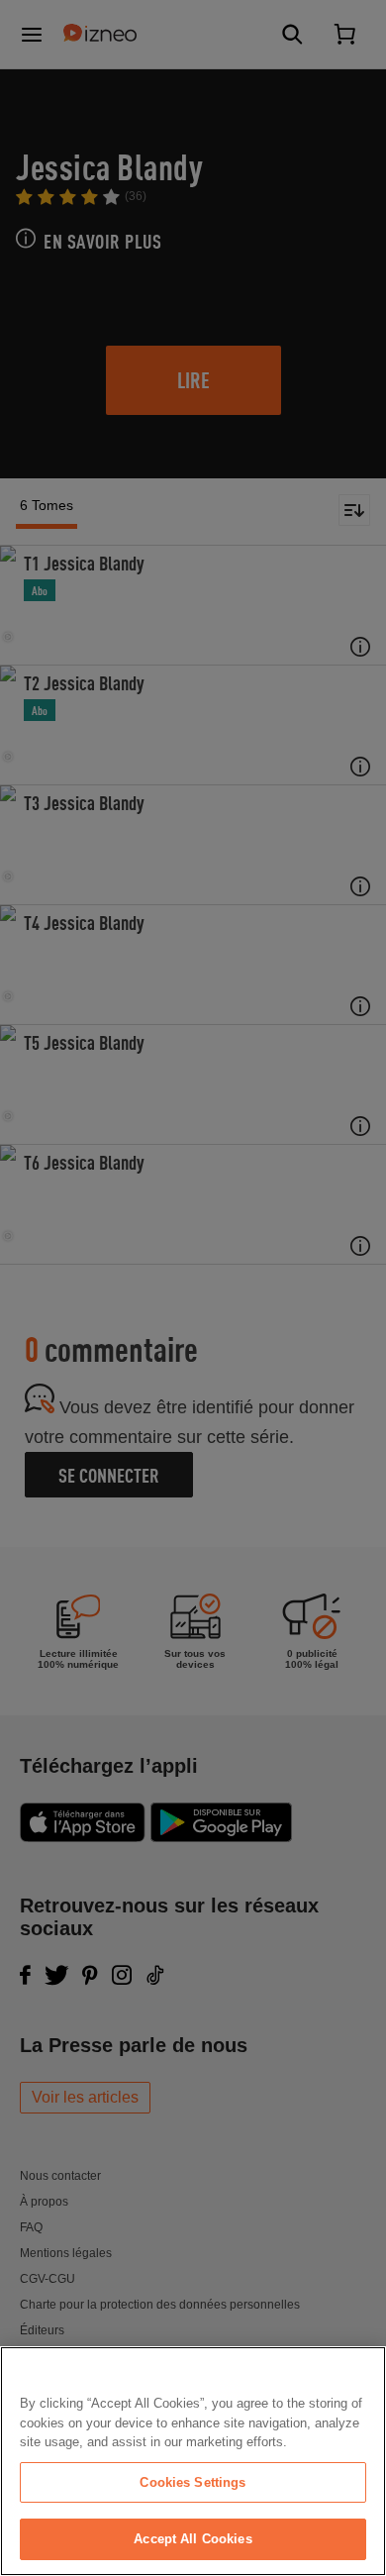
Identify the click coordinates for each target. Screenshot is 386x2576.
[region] (193, 2461)
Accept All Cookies (193, 2539)
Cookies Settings (193, 2482)
